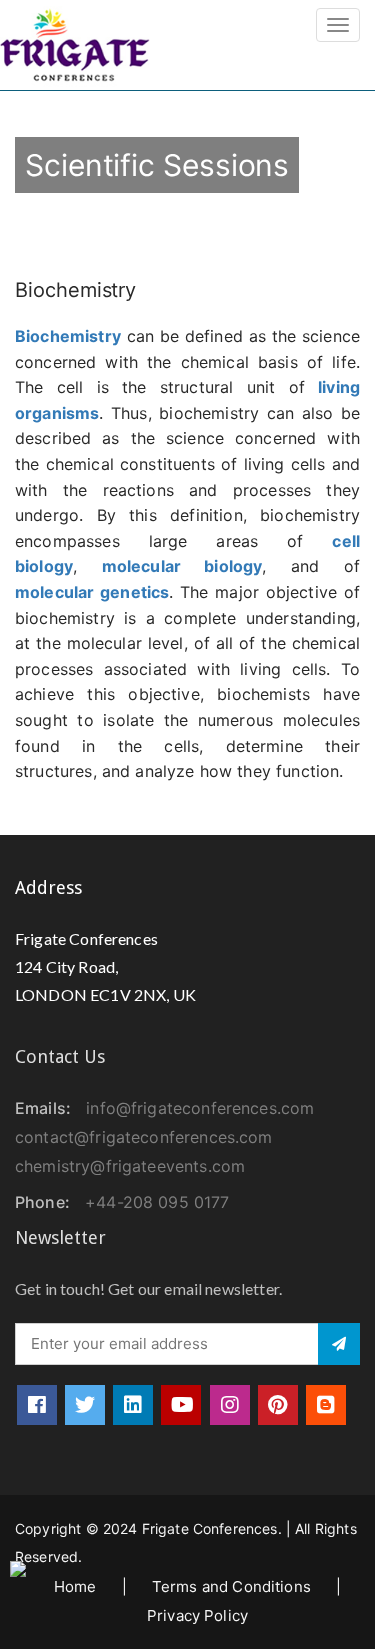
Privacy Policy (197, 1615)
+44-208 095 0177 (157, 1202)
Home (75, 1586)
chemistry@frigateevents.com (130, 1166)
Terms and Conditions (231, 1586)
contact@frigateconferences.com (144, 1137)
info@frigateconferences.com (200, 1108)
